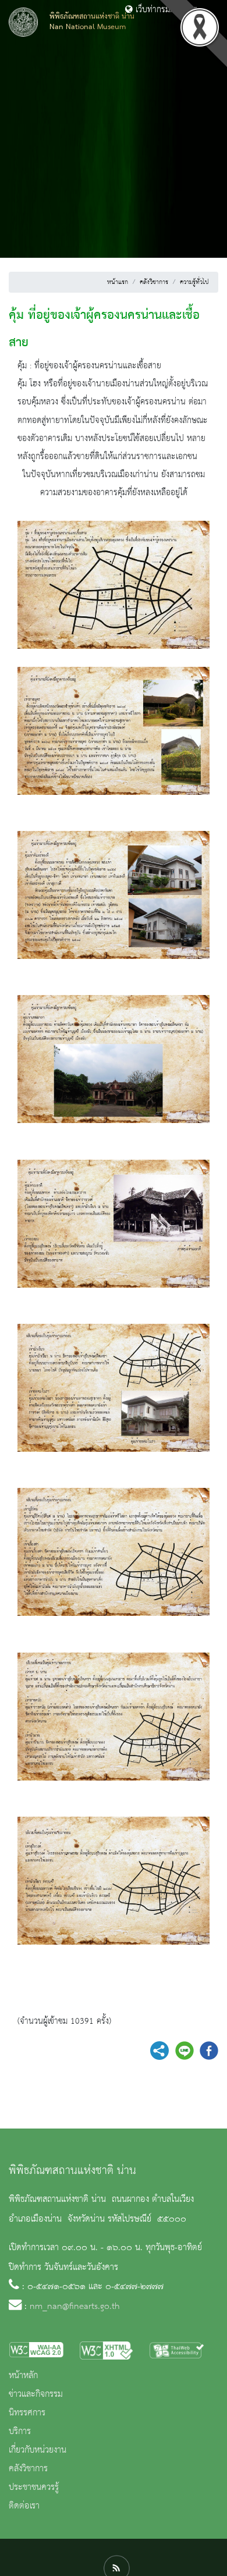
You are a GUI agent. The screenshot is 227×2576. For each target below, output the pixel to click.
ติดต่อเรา (24, 2506)
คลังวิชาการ (154, 282)
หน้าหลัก (23, 2376)
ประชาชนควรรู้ (34, 2488)
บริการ (20, 2432)
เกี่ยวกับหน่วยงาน (38, 2450)
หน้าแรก (118, 282)
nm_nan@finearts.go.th (75, 2307)
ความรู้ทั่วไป (194, 282)
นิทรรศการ (27, 2413)
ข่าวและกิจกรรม (36, 2394)
